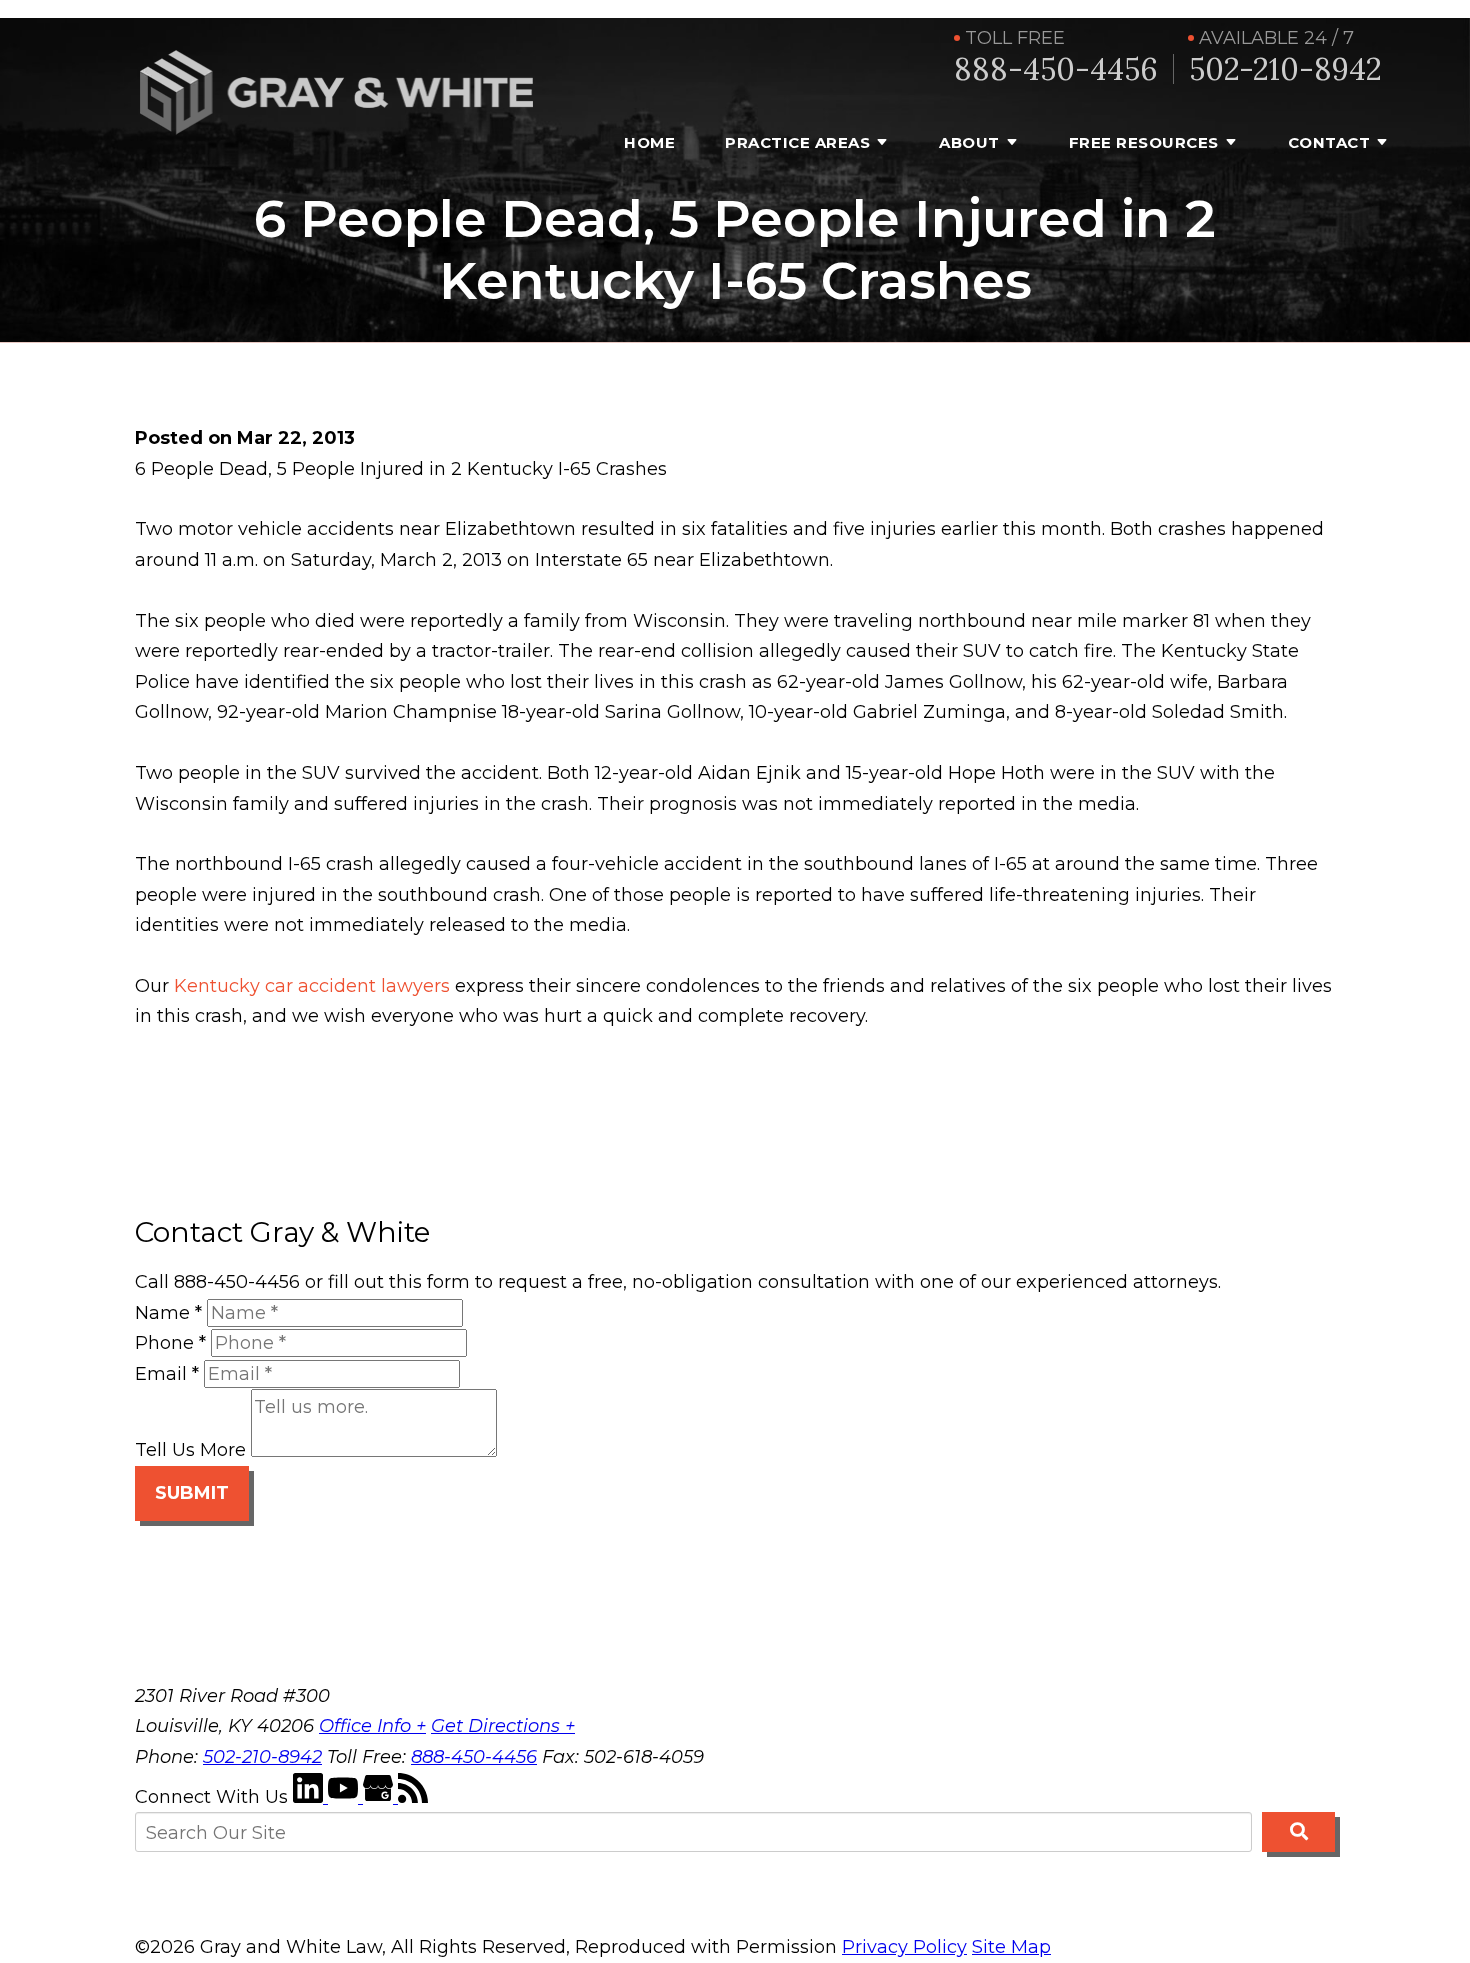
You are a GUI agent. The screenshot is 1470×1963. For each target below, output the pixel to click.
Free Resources (1144, 142)
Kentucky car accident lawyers (312, 986)
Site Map (1011, 1947)
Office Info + (372, 1726)
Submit (192, 1493)
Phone (170, 1343)
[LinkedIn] (310, 1797)
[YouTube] (345, 1797)
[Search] (1298, 1832)
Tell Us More (190, 1451)
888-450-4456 (1056, 69)
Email (167, 1374)
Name (168, 1313)
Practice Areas (797, 142)
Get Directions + (503, 1726)
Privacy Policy (904, 1947)
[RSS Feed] (413, 1797)
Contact (1329, 142)
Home (649, 142)
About (969, 142)
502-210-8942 (1285, 69)
